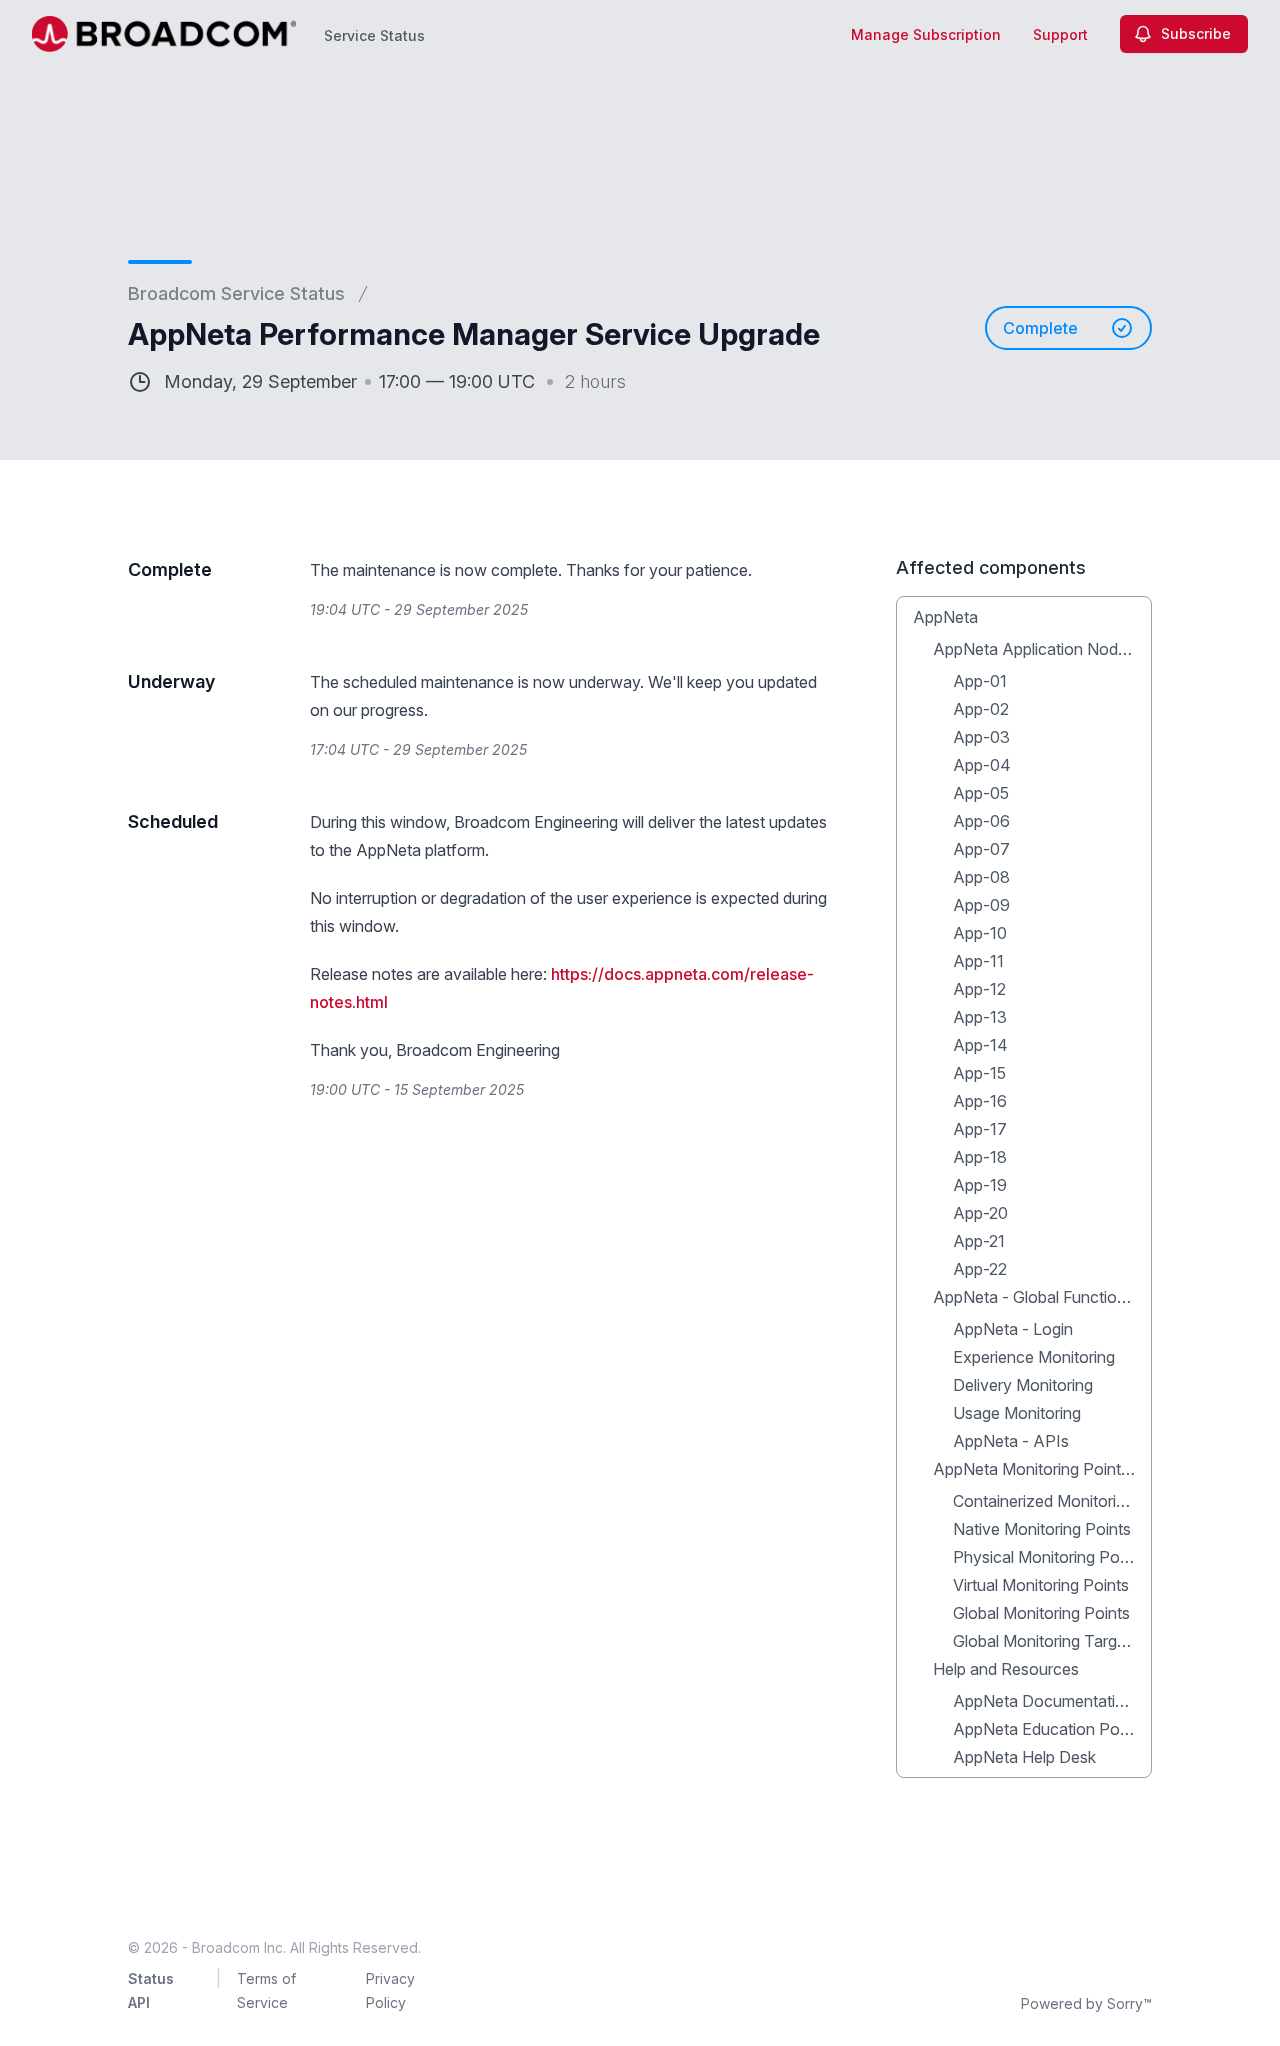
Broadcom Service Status (236, 293)
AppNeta (945, 617)
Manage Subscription (926, 34)
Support (1060, 34)
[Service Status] (164, 34)
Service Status (374, 35)
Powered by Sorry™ (1086, 2003)
